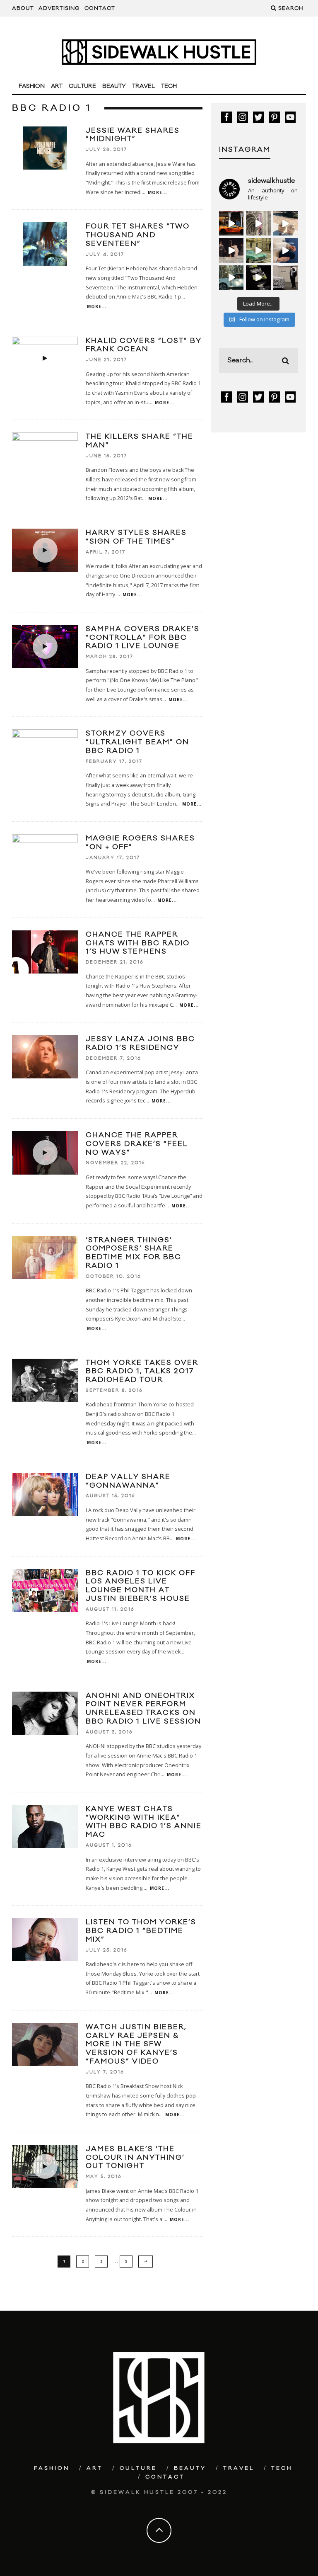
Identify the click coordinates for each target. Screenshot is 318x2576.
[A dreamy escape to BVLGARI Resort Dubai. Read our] (285, 223)
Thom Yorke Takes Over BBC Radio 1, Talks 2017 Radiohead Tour (142, 1372)
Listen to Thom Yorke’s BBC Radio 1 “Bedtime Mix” (141, 1931)
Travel (143, 86)
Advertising (59, 8)
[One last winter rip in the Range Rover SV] (231, 278)
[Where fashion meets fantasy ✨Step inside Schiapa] (258, 223)
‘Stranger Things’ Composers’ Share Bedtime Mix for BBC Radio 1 (134, 1253)
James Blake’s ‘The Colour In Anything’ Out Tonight (135, 2158)
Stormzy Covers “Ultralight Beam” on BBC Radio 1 (137, 742)
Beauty (114, 86)
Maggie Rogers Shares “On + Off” (140, 843)
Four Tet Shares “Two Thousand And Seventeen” (138, 235)
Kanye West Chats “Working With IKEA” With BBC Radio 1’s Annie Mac (144, 1822)
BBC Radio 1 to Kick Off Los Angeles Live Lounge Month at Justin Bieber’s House (141, 1586)
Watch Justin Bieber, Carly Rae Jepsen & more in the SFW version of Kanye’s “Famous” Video (136, 2044)
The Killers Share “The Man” (140, 441)
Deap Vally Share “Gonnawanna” (128, 1481)
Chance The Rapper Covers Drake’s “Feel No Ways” (137, 1144)
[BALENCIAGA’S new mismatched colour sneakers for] (258, 278)
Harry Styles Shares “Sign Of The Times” (136, 537)
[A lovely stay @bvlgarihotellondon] (231, 223)
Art (57, 86)
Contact (100, 8)
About (23, 8)
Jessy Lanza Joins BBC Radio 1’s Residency (140, 1043)
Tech (169, 86)
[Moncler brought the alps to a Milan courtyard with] (258, 250)
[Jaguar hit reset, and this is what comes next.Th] (285, 278)
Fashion (32, 86)
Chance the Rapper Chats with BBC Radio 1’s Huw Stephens (138, 943)
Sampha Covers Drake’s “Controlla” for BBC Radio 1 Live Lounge (143, 638)
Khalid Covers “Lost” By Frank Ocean (144, 345)
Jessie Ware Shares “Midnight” (133, 135)
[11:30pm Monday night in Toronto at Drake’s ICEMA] (231, 250)
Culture (82, 86)
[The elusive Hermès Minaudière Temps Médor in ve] (285, 250)
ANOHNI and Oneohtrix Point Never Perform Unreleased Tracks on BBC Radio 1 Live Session (143, 1709)
